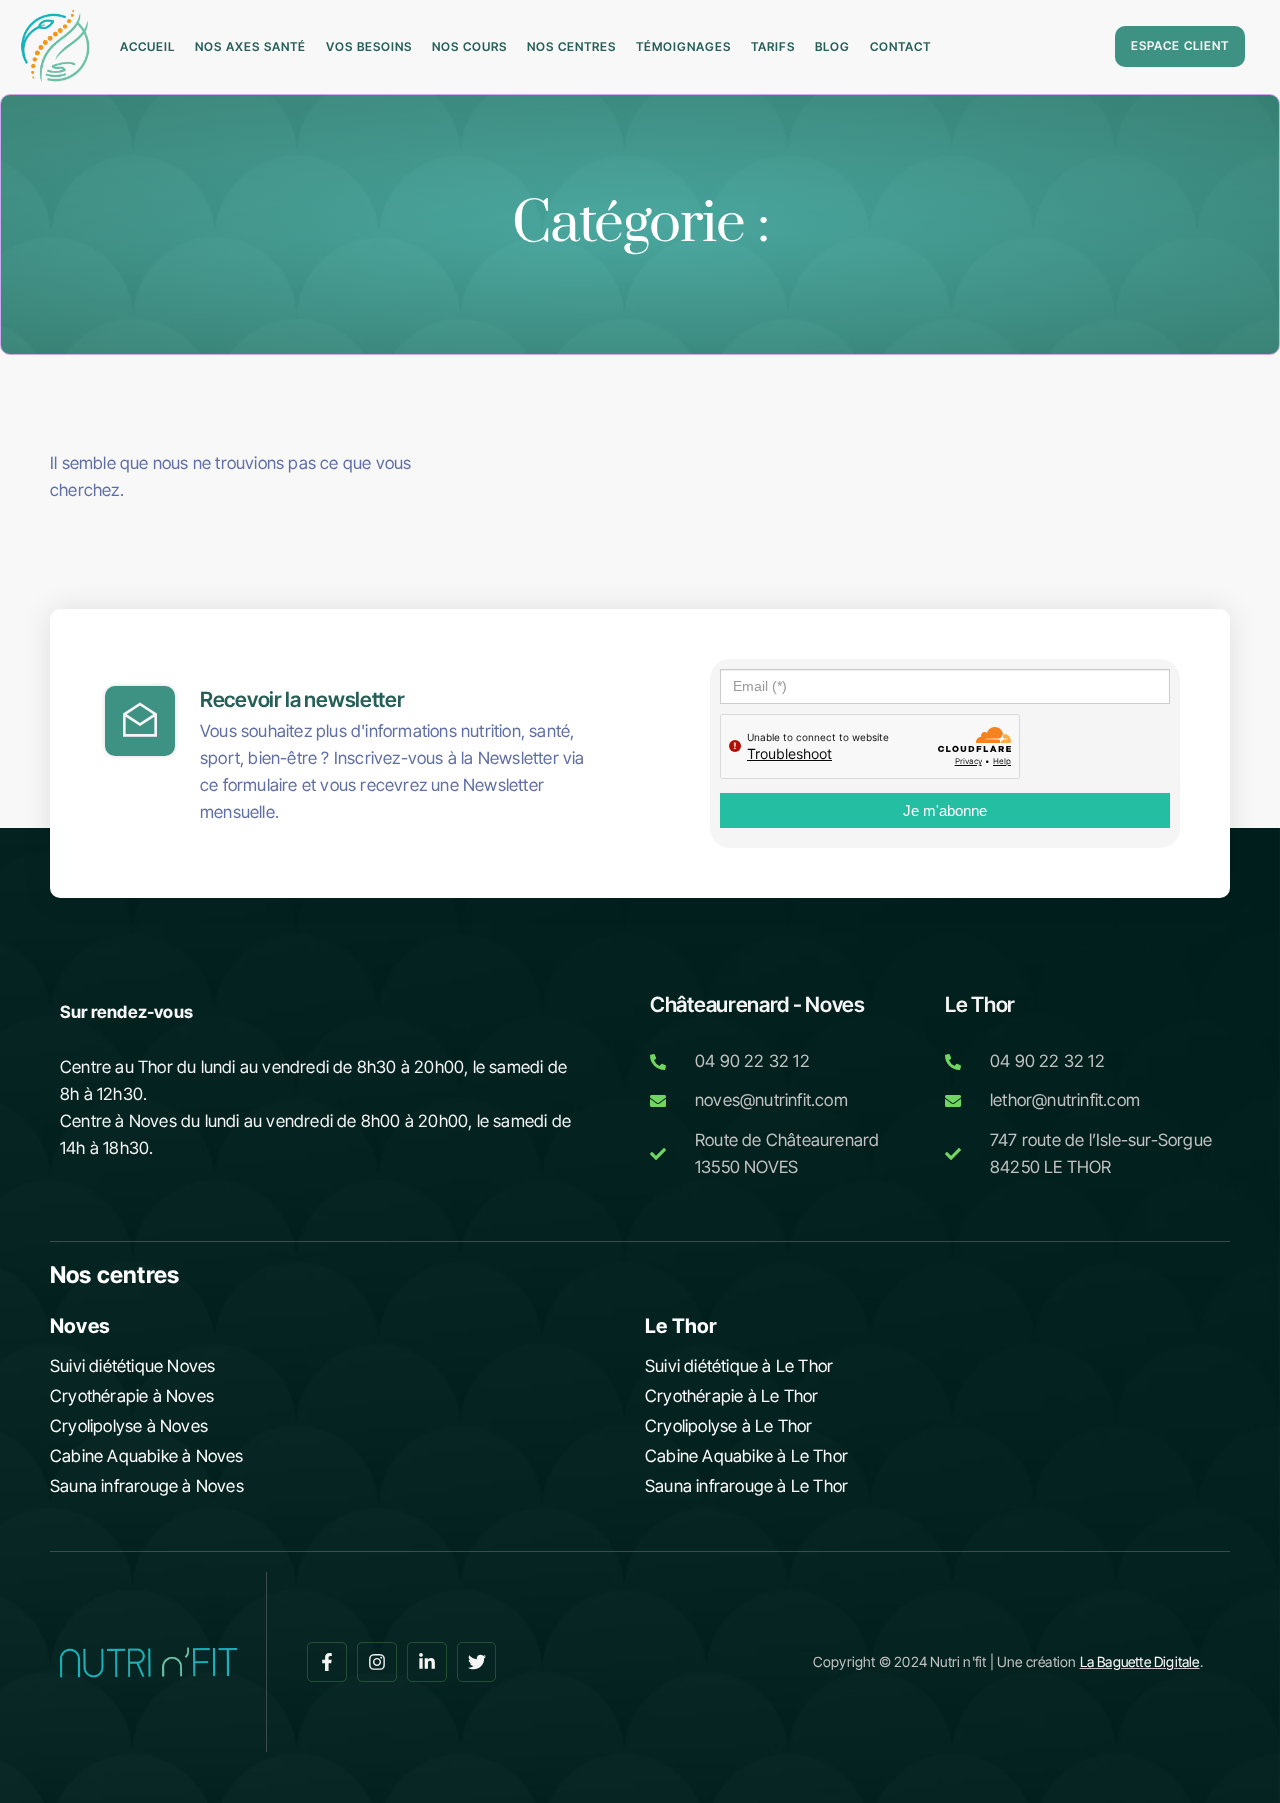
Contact (900, 46)
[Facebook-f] (327, 1662)
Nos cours (469, 46)
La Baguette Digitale (1140, 1661)
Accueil (147, 46)
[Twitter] (477, 1662)
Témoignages (683, 46)
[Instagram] (377, 1662)
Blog (832, 46)
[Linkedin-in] (427, 1662)
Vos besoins (369, 46)
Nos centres (571, 46)
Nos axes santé (250, 46)
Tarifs (773, 46)
